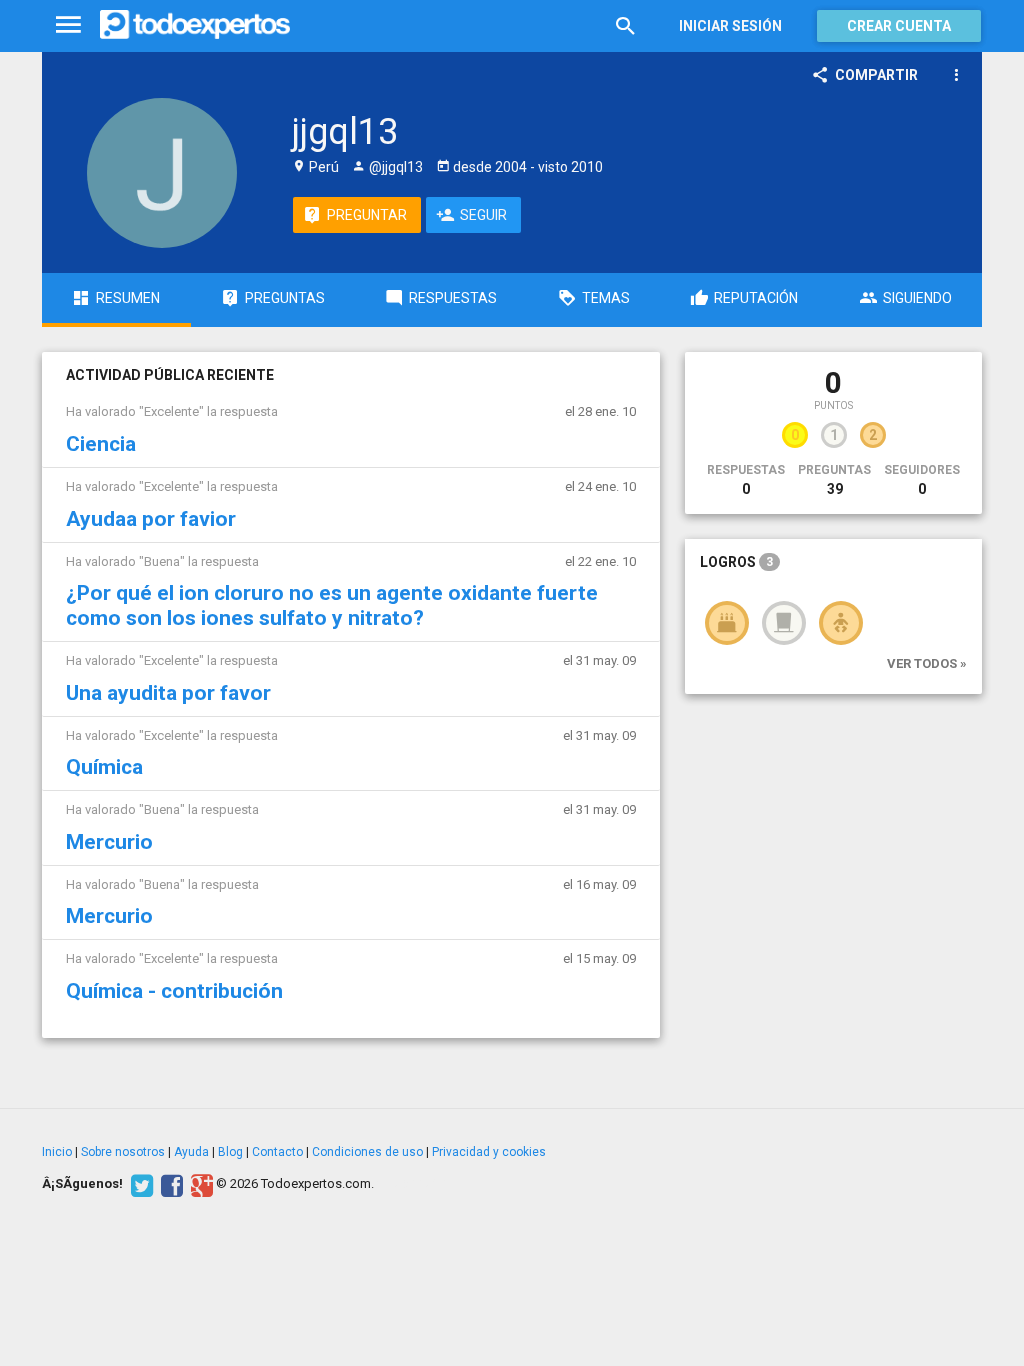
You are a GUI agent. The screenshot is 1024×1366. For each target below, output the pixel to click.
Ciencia (101, 444)
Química (104, 767)
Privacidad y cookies (489, 1152)
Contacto (277, 1152)
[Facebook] (169, 1184)
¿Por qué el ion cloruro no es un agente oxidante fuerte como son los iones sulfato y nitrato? (332, 605)
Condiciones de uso (367, 1152)
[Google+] (199, 1184)
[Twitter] (139, 1184)
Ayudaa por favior (151, 519)
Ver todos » (927, 663)
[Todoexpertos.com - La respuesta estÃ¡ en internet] (195, 25)
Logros (736, 562)
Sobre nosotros (123, 1152)
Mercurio (109, 842)
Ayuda (191, 1152)
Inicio (57, 1152)
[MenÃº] (68, 25)
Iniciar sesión (730, 26)
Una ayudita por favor (168, 693)
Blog (230, 1152)
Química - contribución (174, 991)
